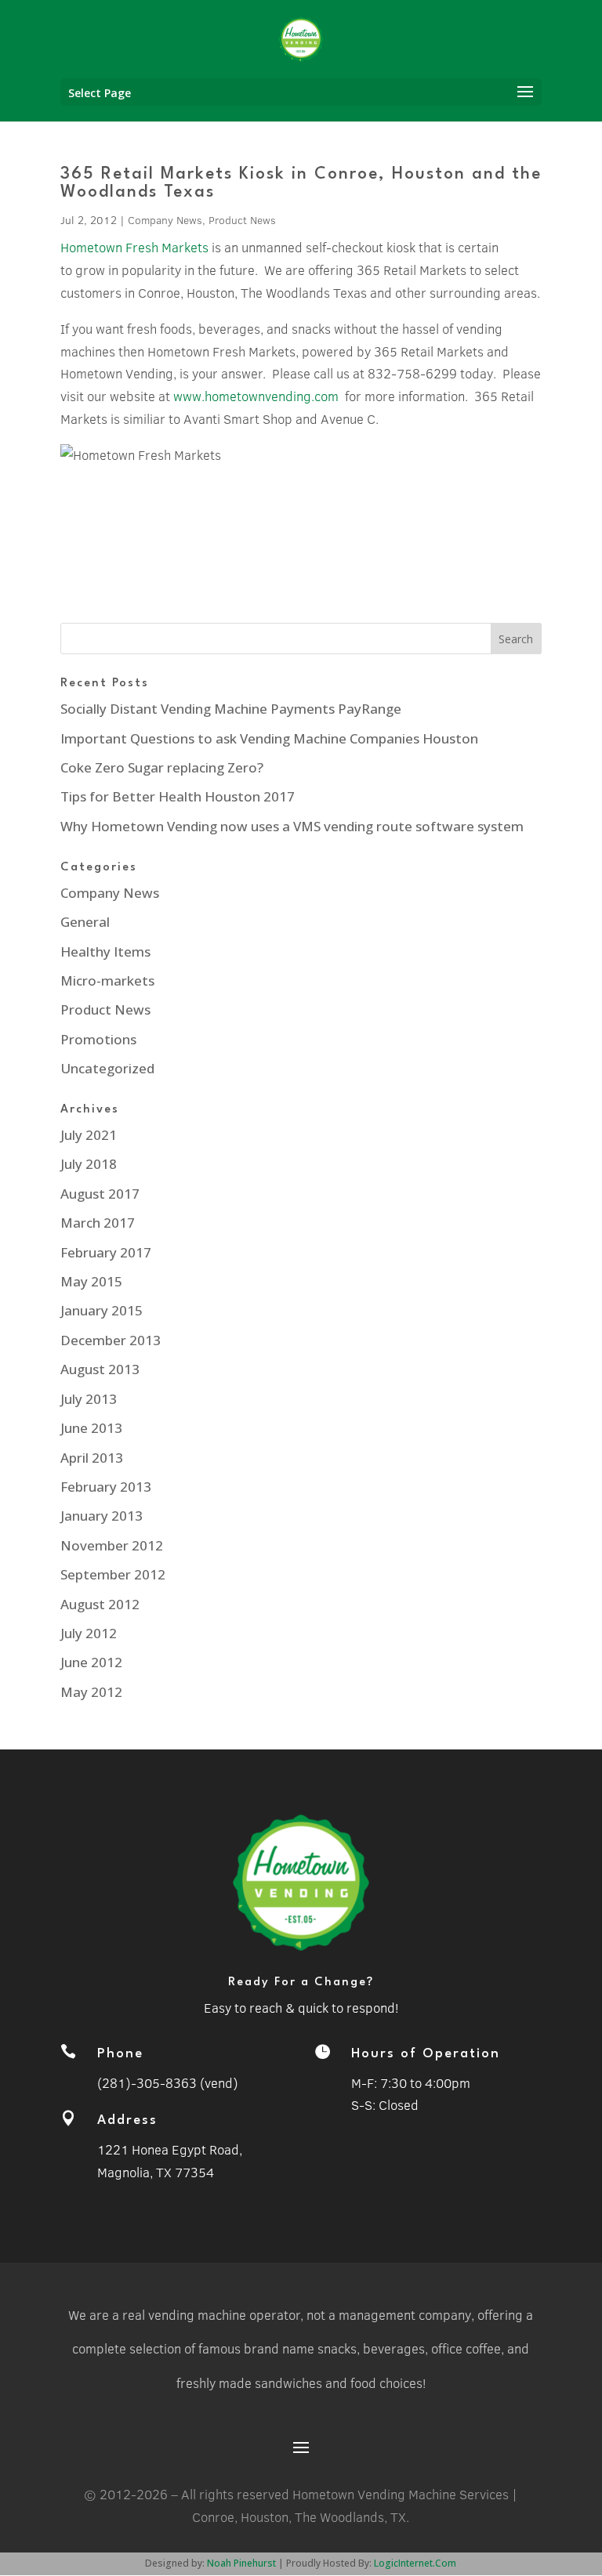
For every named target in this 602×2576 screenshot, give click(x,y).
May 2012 (91, 1692)
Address (127, 2120)
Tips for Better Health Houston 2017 (178, 796)
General (85, 922)
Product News (242, 220)
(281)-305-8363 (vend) (168, 2083)
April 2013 (92, 1458)
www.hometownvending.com (256, 396)
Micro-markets (107, 980)
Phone (120, 2054)
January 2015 (102, 1310)
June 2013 (91, 1428)
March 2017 (98, 1223)
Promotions (98, 1039)
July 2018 (89, 1164)
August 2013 (100, 1369)
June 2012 (91, 1662)
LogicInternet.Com (415, 2563)
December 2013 (111, 1340)
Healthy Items (105, 952)
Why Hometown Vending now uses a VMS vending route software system (292, 826)
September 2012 (113, 1574)
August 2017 (100, 1194)
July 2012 (89, 1633)
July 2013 (89, 1399)
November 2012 (112, 1545)
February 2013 (106, 1487)
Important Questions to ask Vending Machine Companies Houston (269, 738)
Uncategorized (107, 1068)
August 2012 (100, 1604)
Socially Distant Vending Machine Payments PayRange (231, 709)
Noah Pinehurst (241, 2563)
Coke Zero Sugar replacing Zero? (162, 767)
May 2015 (91, 1281)
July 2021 (89, 1135)
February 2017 (106, 1252)
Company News (165, 220)
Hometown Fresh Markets (134, 247)
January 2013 (102, 1516)
